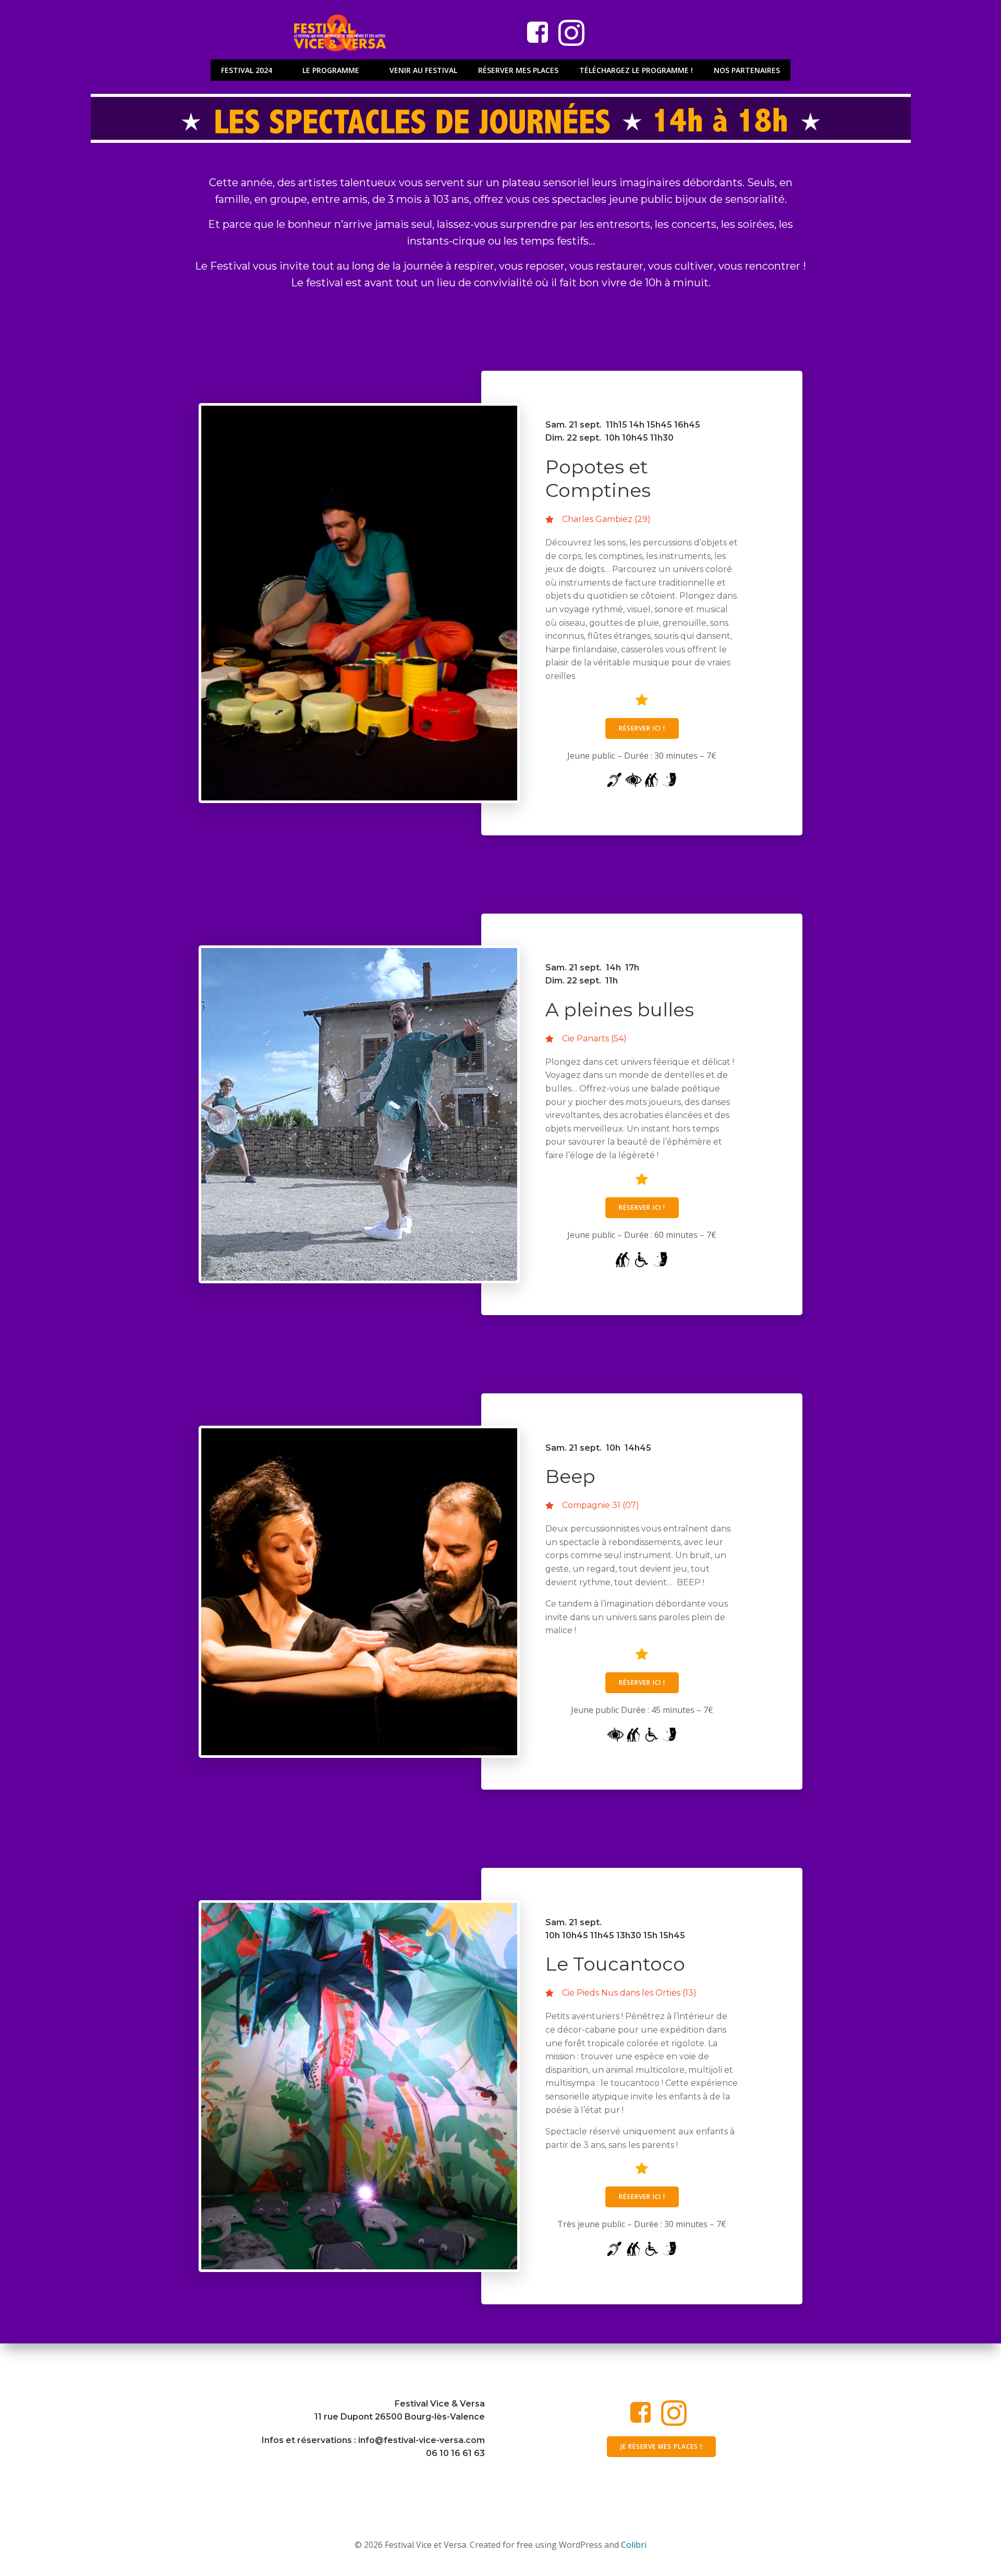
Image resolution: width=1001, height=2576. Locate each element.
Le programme (331, 70)
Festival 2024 (247, 70)
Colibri (634, 2545)
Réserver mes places (518, 70)
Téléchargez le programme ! (636, 70)
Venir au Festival (423, 70)
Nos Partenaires (747, 70)
